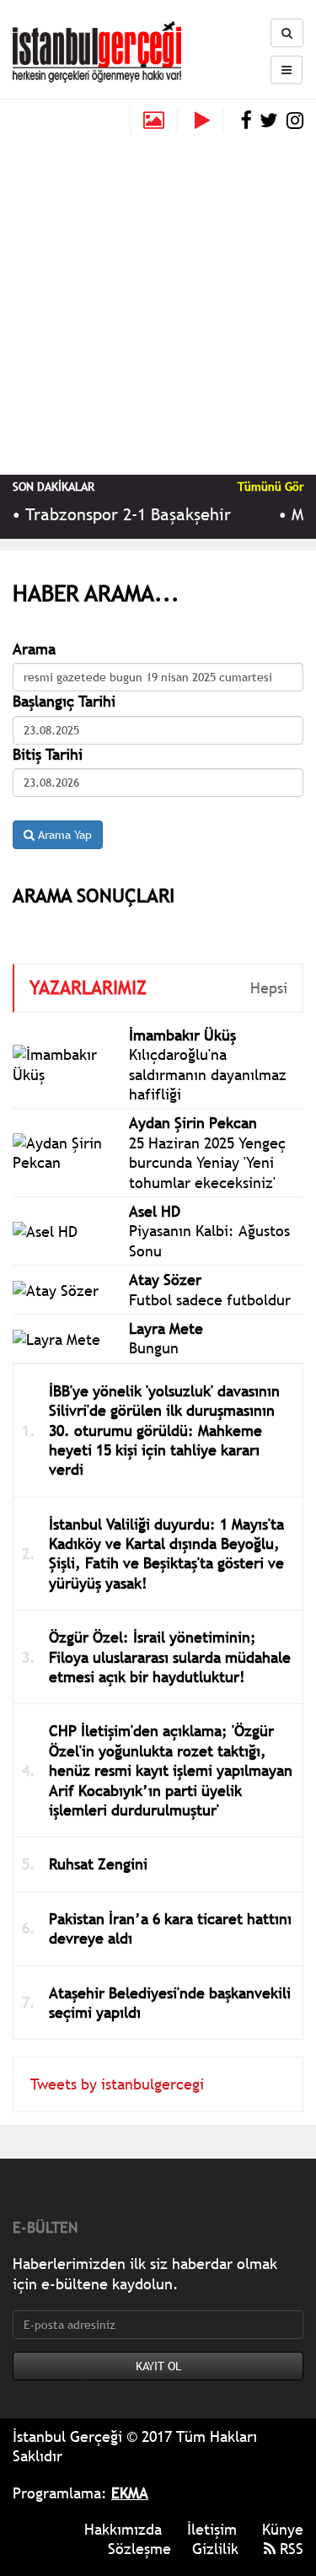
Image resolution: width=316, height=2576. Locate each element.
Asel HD (155, 1211)
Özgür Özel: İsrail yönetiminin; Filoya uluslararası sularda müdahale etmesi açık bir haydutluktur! (170, 1657)
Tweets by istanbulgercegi (117, 2084)
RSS (289, 2549)
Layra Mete (166, 1328)
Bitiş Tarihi (48, 754)
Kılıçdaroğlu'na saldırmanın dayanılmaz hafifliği (208, 1074)
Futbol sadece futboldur (210, 1300)
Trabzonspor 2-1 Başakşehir (122, 514)
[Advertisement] (158, 300)
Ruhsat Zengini (98, 1864)
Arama (34, 649)
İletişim (212, 2529)
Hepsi (269, 988)
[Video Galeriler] (209, 121)
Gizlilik (215, 2549)
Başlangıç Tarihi (64, 701)
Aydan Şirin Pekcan (193, 1123)
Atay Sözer (165, 1280)
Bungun (154, 1348)
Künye (283, 2529)
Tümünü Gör (270, 487)
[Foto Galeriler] (154, 121)
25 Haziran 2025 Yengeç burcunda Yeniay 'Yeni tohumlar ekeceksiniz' (207, 1163)
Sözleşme (139, 2549)
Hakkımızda (123, 2529)
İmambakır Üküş (182, 1035)
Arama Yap (63, 835)
